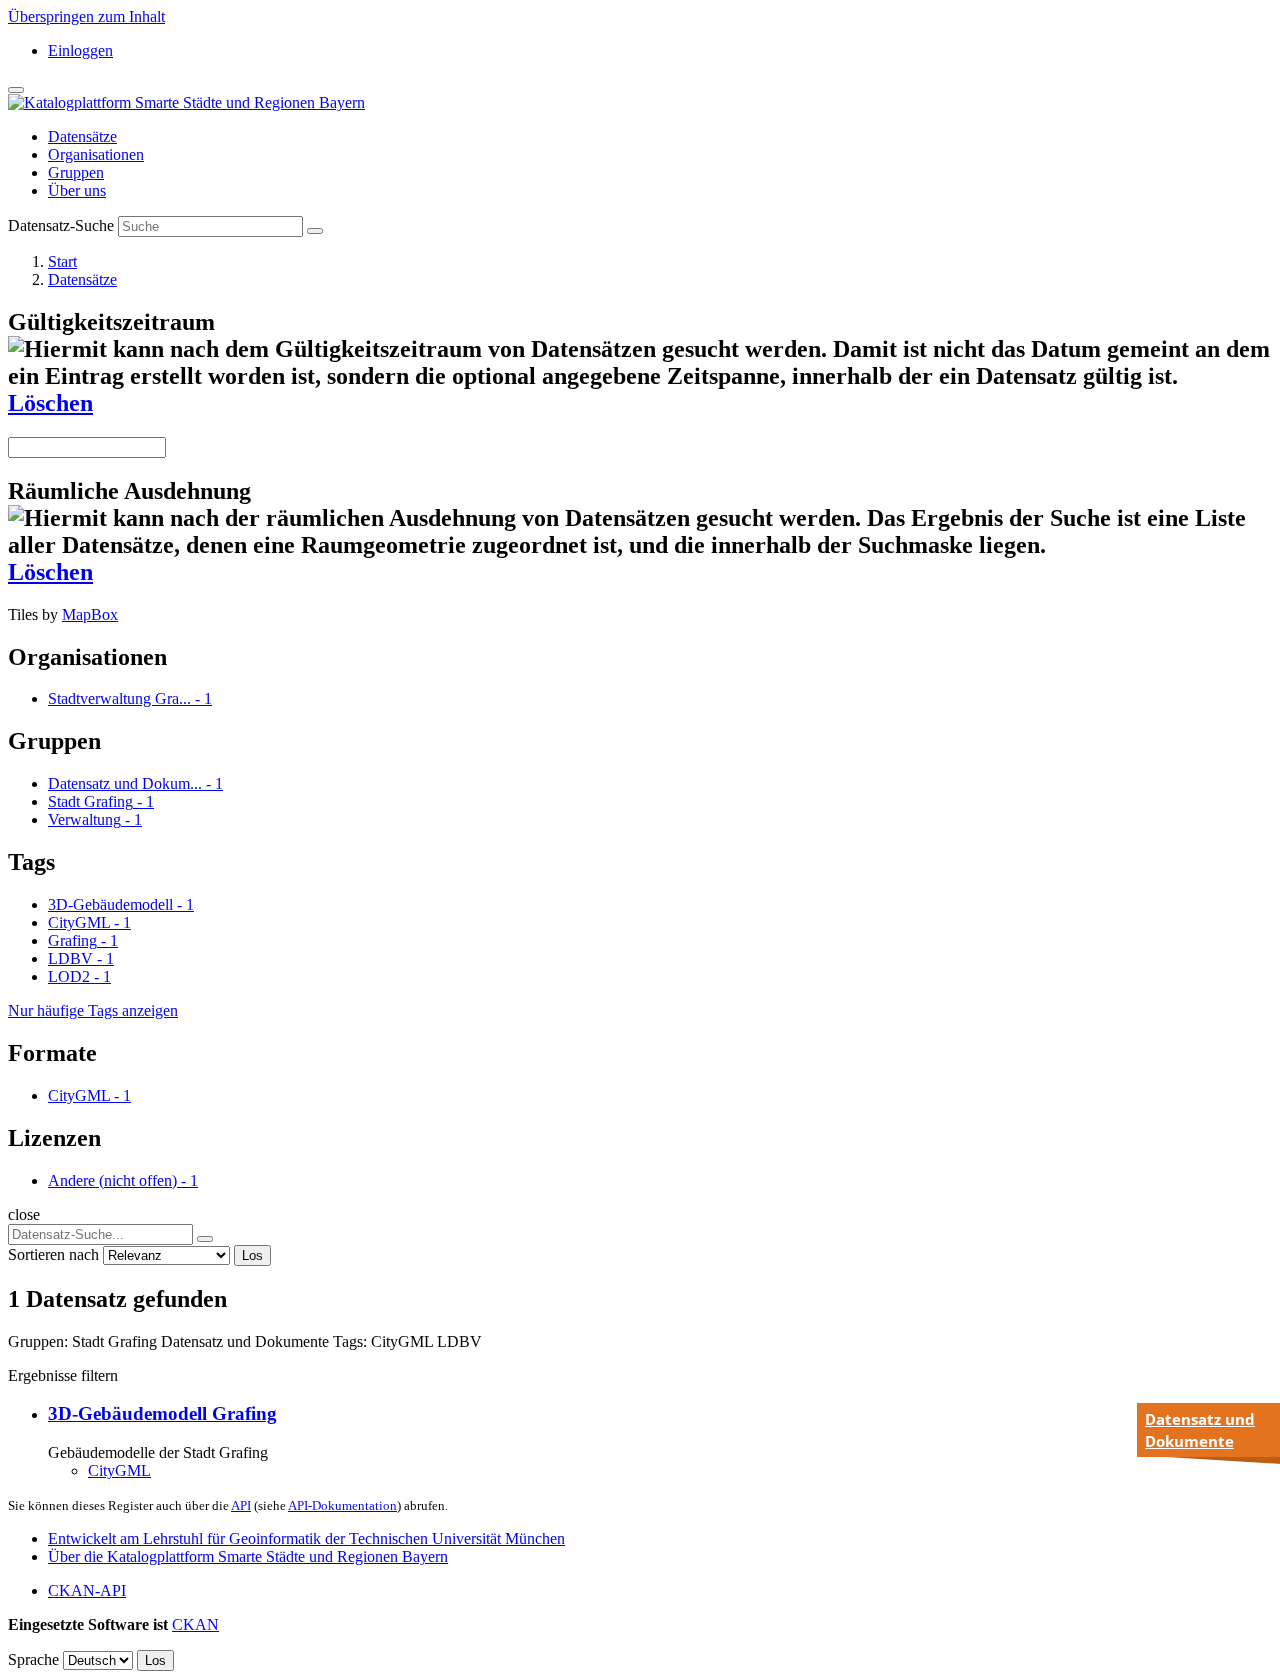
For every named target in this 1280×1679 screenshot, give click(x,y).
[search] (205, 1239)
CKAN (195, 1624)
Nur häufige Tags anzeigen (93, 1010)
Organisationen (96, 154)
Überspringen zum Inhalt (86, 16)
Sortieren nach (53, 1254)
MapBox (90, 614)
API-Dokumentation (342, 1505)
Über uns (77, 190)
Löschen (50, 403)
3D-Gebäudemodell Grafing (162, 1413)
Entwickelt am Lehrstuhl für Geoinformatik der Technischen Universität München (306, 1538)
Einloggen (80, 50)
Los (252, 1255)
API (241, 1505)
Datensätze (82, 136)
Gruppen (76, 172)
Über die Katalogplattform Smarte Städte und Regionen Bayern (248, 1556)
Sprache (33, 1659)
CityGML (119, 1470)
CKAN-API (87, 1590)
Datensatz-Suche (61, 225)
